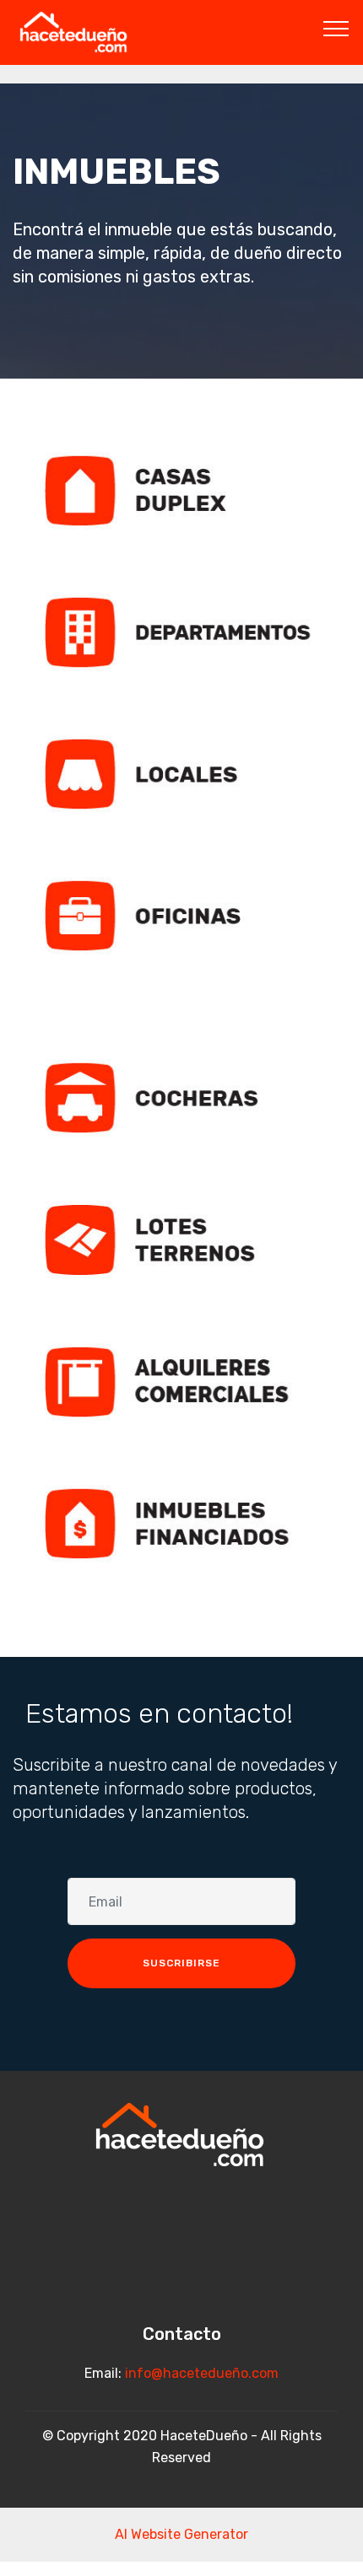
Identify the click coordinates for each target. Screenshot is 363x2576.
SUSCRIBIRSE (181, 1963)
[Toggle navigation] (336, 28)
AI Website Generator (181, 2534)
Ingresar (179, 490)
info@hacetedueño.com (202, 2373)
